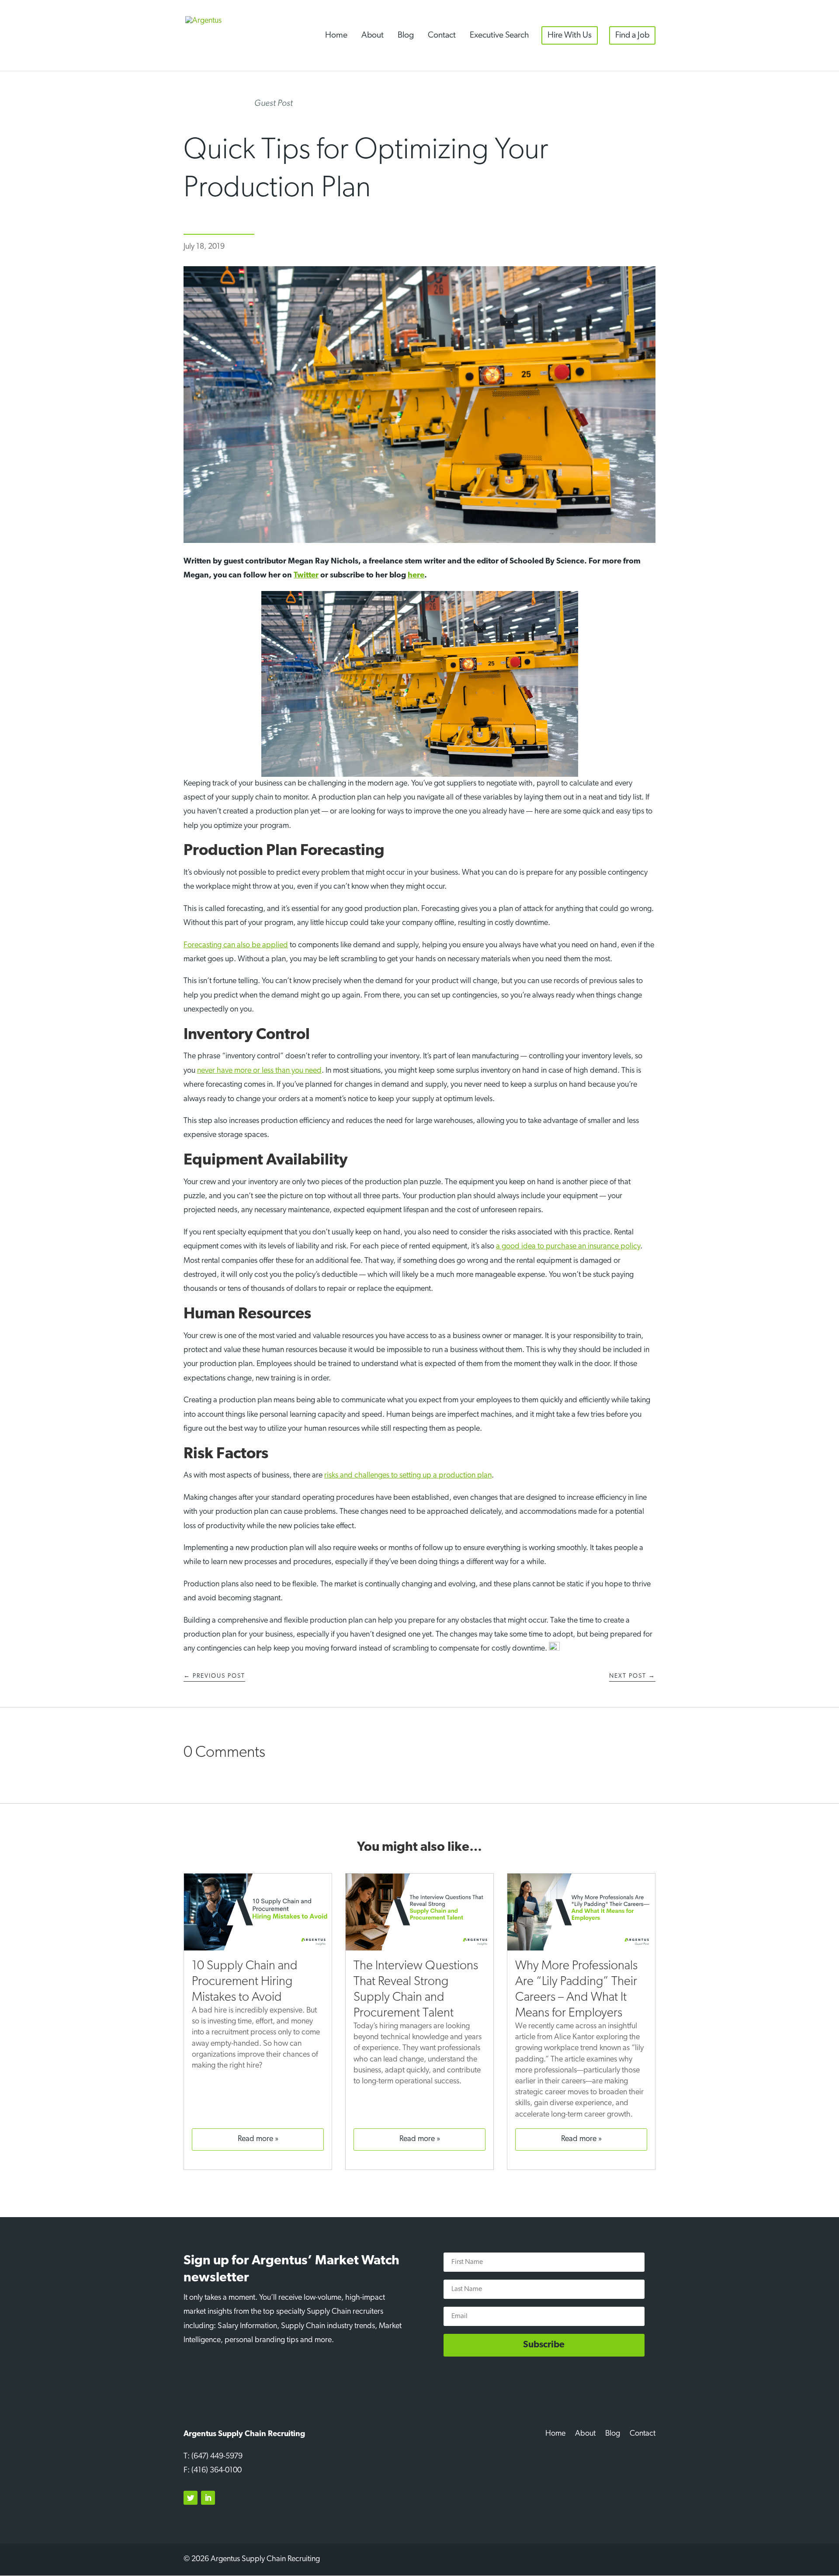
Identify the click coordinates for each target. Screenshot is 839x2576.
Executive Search (499, 35)
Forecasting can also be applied (236, 946)
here (416, 576)
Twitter (306, 576)
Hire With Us (570, 35)
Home (336, 35)
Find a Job (632, 35)
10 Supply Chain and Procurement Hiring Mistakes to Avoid (245, 1982)
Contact (442, 35)
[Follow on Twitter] (191, 2498)
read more (255, 2139)
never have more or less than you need (259, 1071)
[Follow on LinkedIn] (208, 2498)
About (373, 35)
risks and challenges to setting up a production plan (408, 1476)
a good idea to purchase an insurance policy (568, 1247)
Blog (406, 35)
